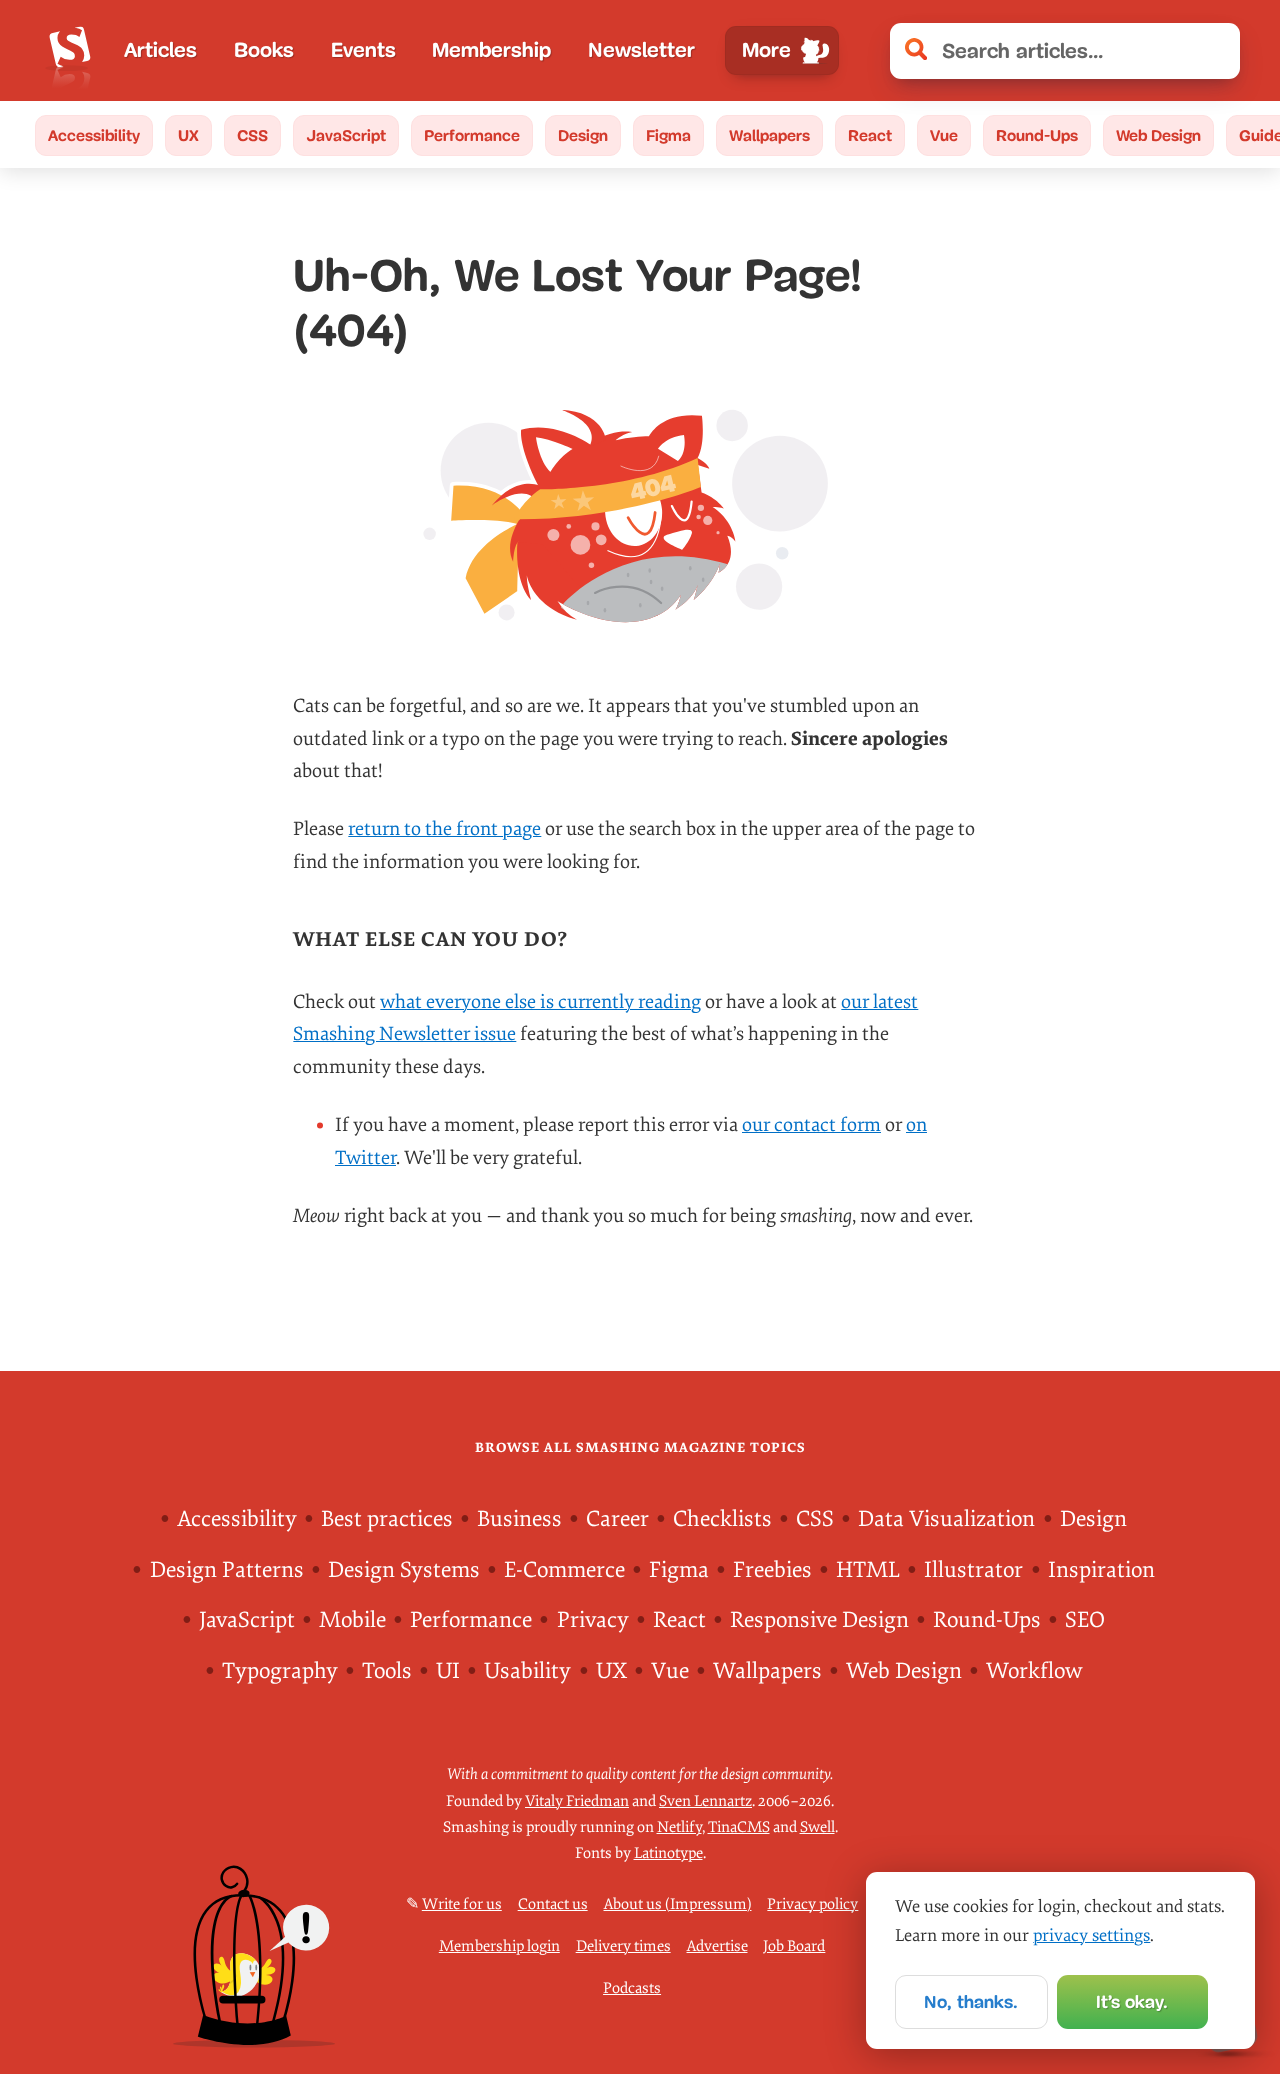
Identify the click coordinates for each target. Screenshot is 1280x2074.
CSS (252, 135)
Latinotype (668, 1853)
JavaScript (346, 135)
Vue (944, 135)
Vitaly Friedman (577, 1801)
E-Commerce (564, 1570)
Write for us (462, 1904)
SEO (1085, 1620)
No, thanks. (971, 2002)
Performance (472, 135)
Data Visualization (946, 1519)
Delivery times (623, 1946)
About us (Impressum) (678, 1904)
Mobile (352, 1620)
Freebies (772, 1570)
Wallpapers (769, 135)
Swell (817, 1827)
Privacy (593, 1620)
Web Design (1158, 135)
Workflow (1034, 1671)
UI (448, 1671)
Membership (491, 50)
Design (583, 135)
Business (519, 1519)
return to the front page (444, 829)
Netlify (679, 1827)
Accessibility (94, 135)
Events (363, 50)
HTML (868, 1570)
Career (617, 1519)
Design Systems (404, 1570)
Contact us (553, 1904)
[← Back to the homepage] (70, 50)
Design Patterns (227, 1570)
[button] (1214, 50)
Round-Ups (1037, 135)
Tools (387, 1671)
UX (188, 135)
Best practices (387, 1519)
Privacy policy (812, 1904)
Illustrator (973, 1570)
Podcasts (632, 1988)
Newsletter (641, 50)
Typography (280, 1671)
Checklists (722, 1519)
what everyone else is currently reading (540, 1002)
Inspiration (1101, 1570)
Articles (160, 50)
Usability (527, 1671)
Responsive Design (819, 1620)
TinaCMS (739, 1827)
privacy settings (1091, 1935)
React (870, 135)
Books (264, 50)
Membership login (499, 1946)
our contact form (811, 1125)
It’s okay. (1132, 2002)
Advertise (717, 1946)
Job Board (794, 1946)
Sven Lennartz (705, 1801)
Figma (668, 135)
